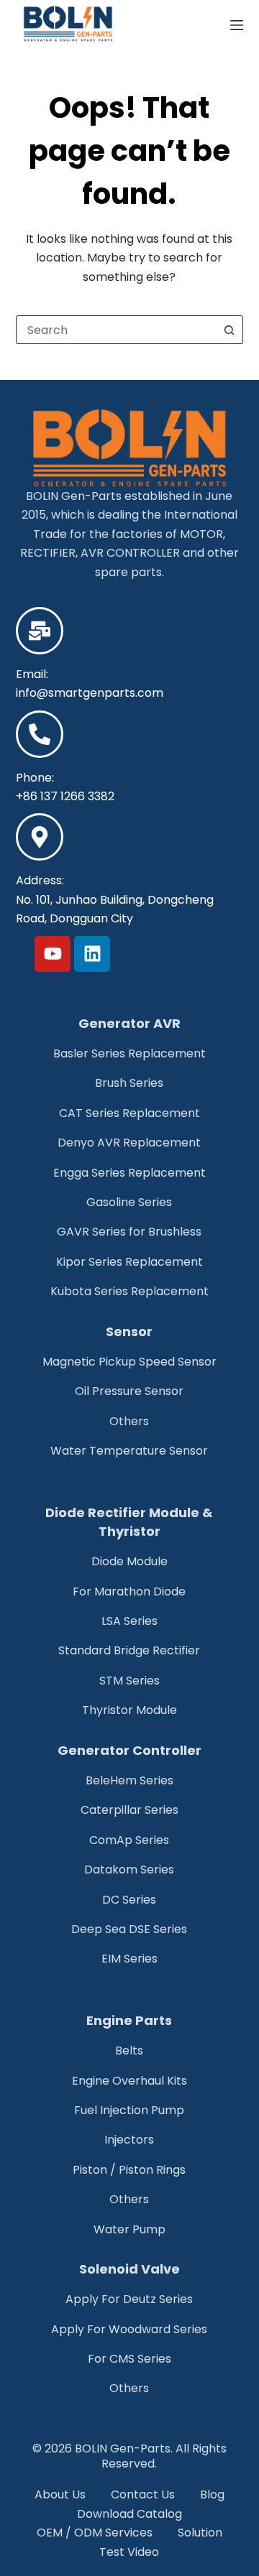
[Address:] (40, 837)
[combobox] (116, 330)
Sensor (129, 1331)
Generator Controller (129, 1750)
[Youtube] (53, 954)
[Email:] (40, 631)
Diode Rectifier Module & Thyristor (129, 1522)
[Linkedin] (92, 954)
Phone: (35, 778)
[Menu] (237, 25)
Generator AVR (129, 1023)
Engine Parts (129, 2020)
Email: (32, 674)
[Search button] (229, 330)
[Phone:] (40, 734)
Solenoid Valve (129, 2269)
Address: (40, 880)
